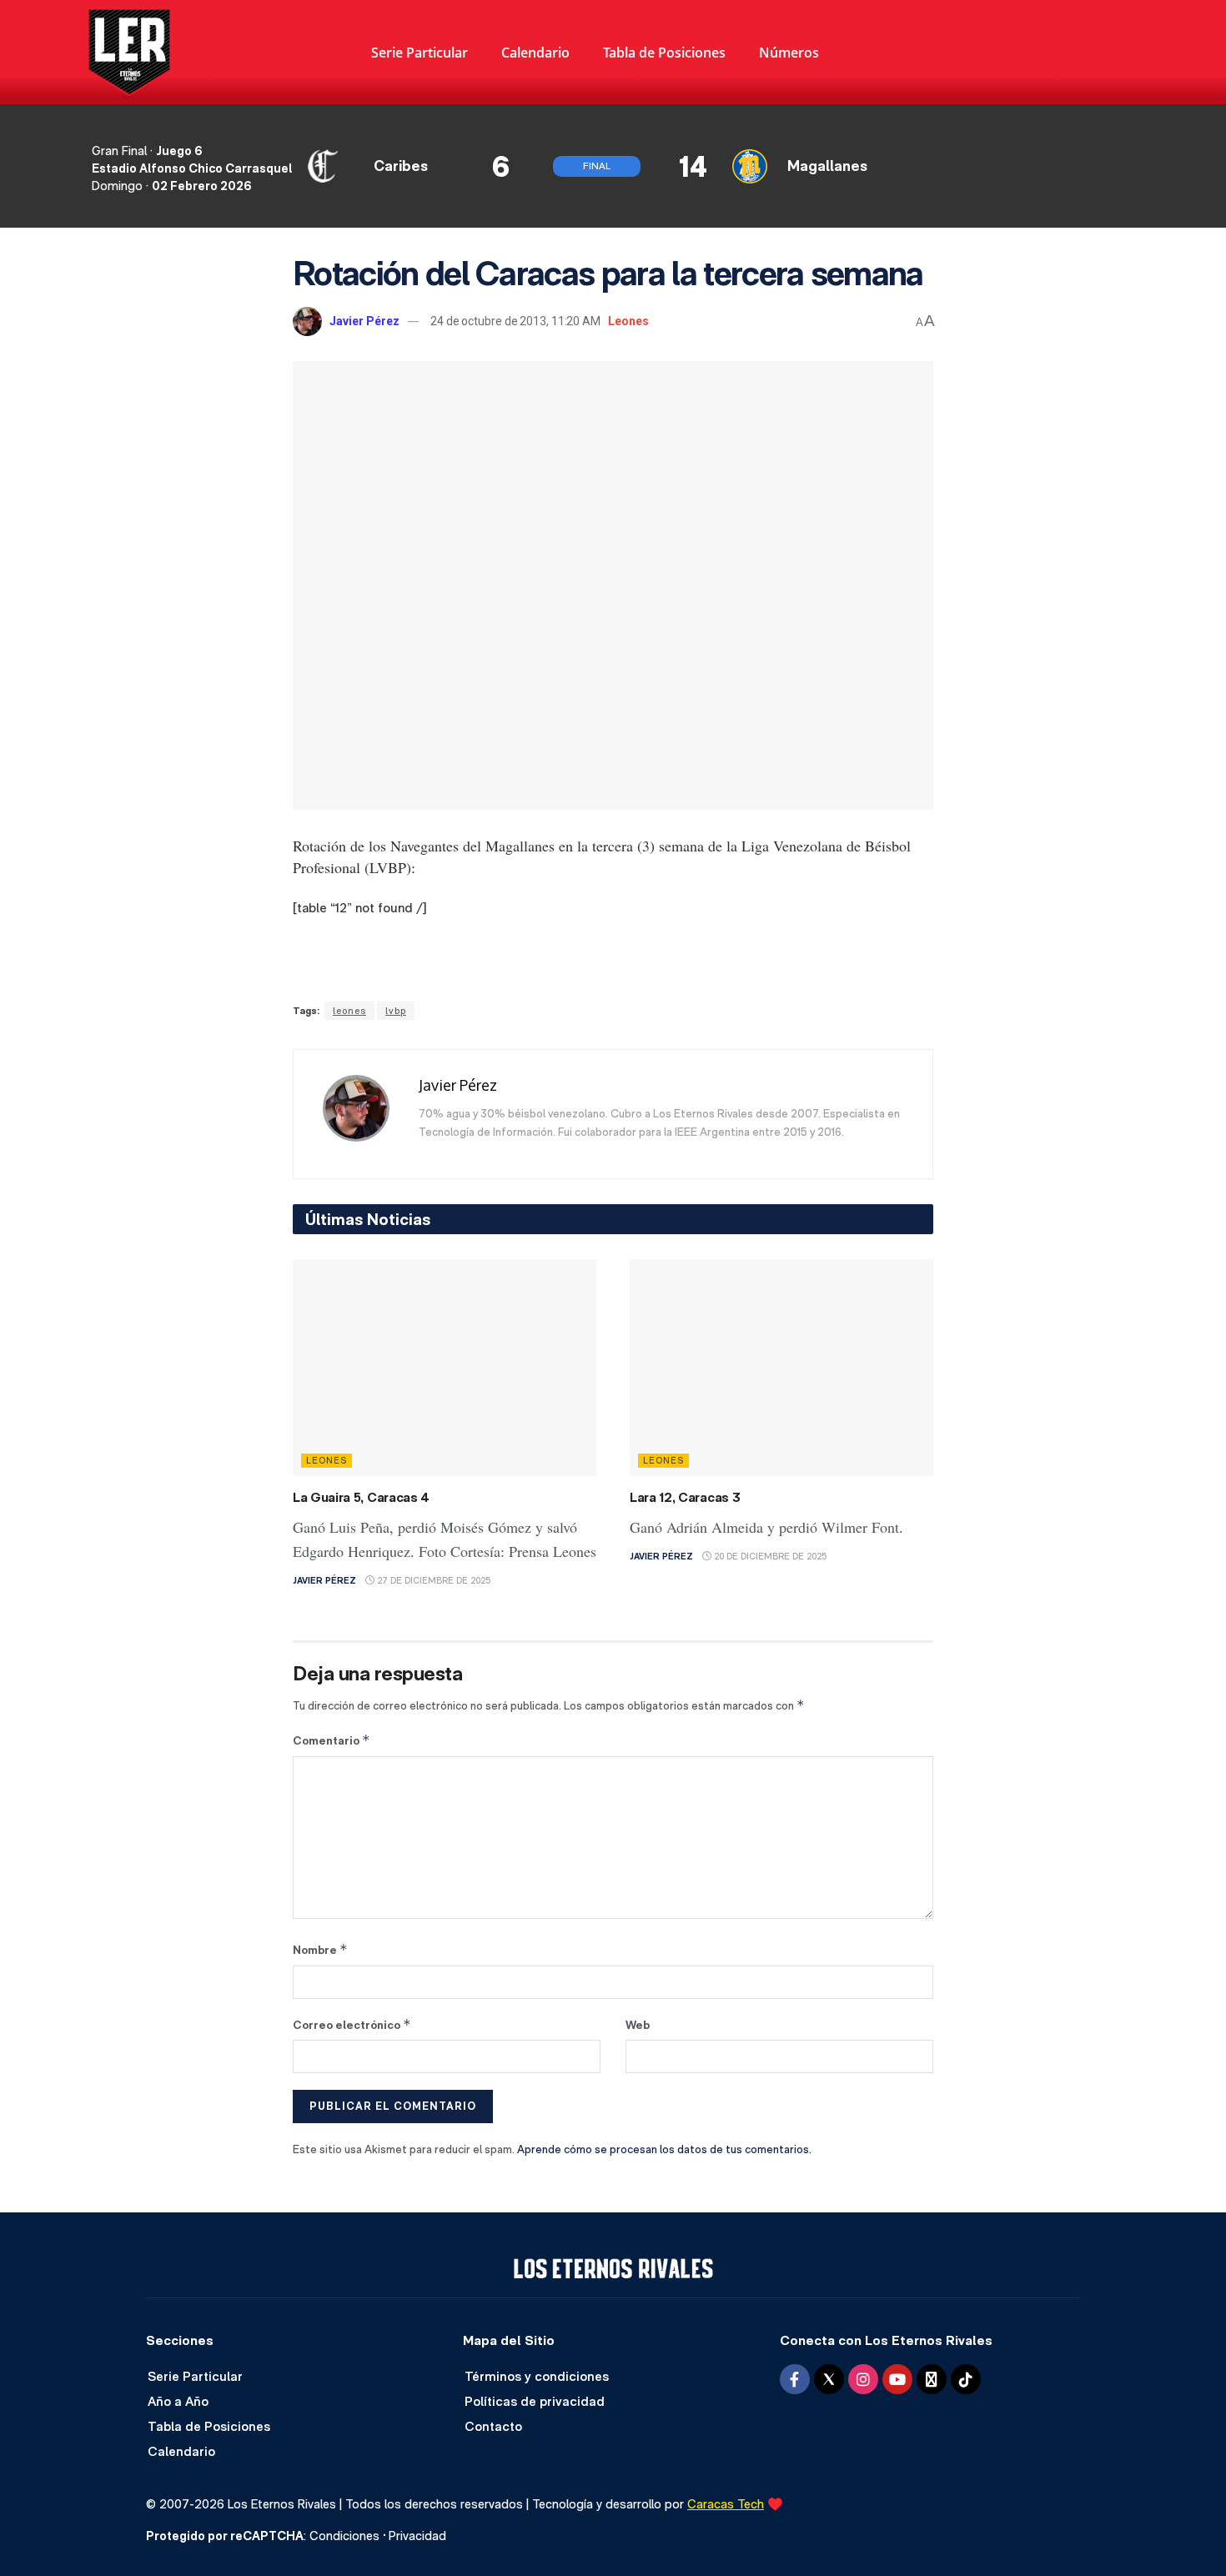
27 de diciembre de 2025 (432, 1581)
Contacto (493, 2426)
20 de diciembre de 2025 (769, 1557)
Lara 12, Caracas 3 (685, 1497)
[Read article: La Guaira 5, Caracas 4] (445, 1368)
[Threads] (932, 2379)
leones (349, 1011)
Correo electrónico (352, 2024)
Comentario (332, 1740)
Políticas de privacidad (535, 2401)
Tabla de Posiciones (664, 53)
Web (638, 2025)
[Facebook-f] (795, 2379)
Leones (628, 321)
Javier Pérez (364, 321)
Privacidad (417, 2536)
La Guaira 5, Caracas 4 (361, 1497)
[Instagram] (863, 2379)
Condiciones (344, 2536)
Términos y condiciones (537, 2376)
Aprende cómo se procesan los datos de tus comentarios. (664, 2149)
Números (789, 53)
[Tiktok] (966, 2379)
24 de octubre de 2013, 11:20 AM (515, 321)
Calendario (535, 53)
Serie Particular (420, 53)
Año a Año (178, 2401)
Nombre (320, 1949)
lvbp (396, 1011)
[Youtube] (897, 2379)
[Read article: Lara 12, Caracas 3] (781, 1368)
